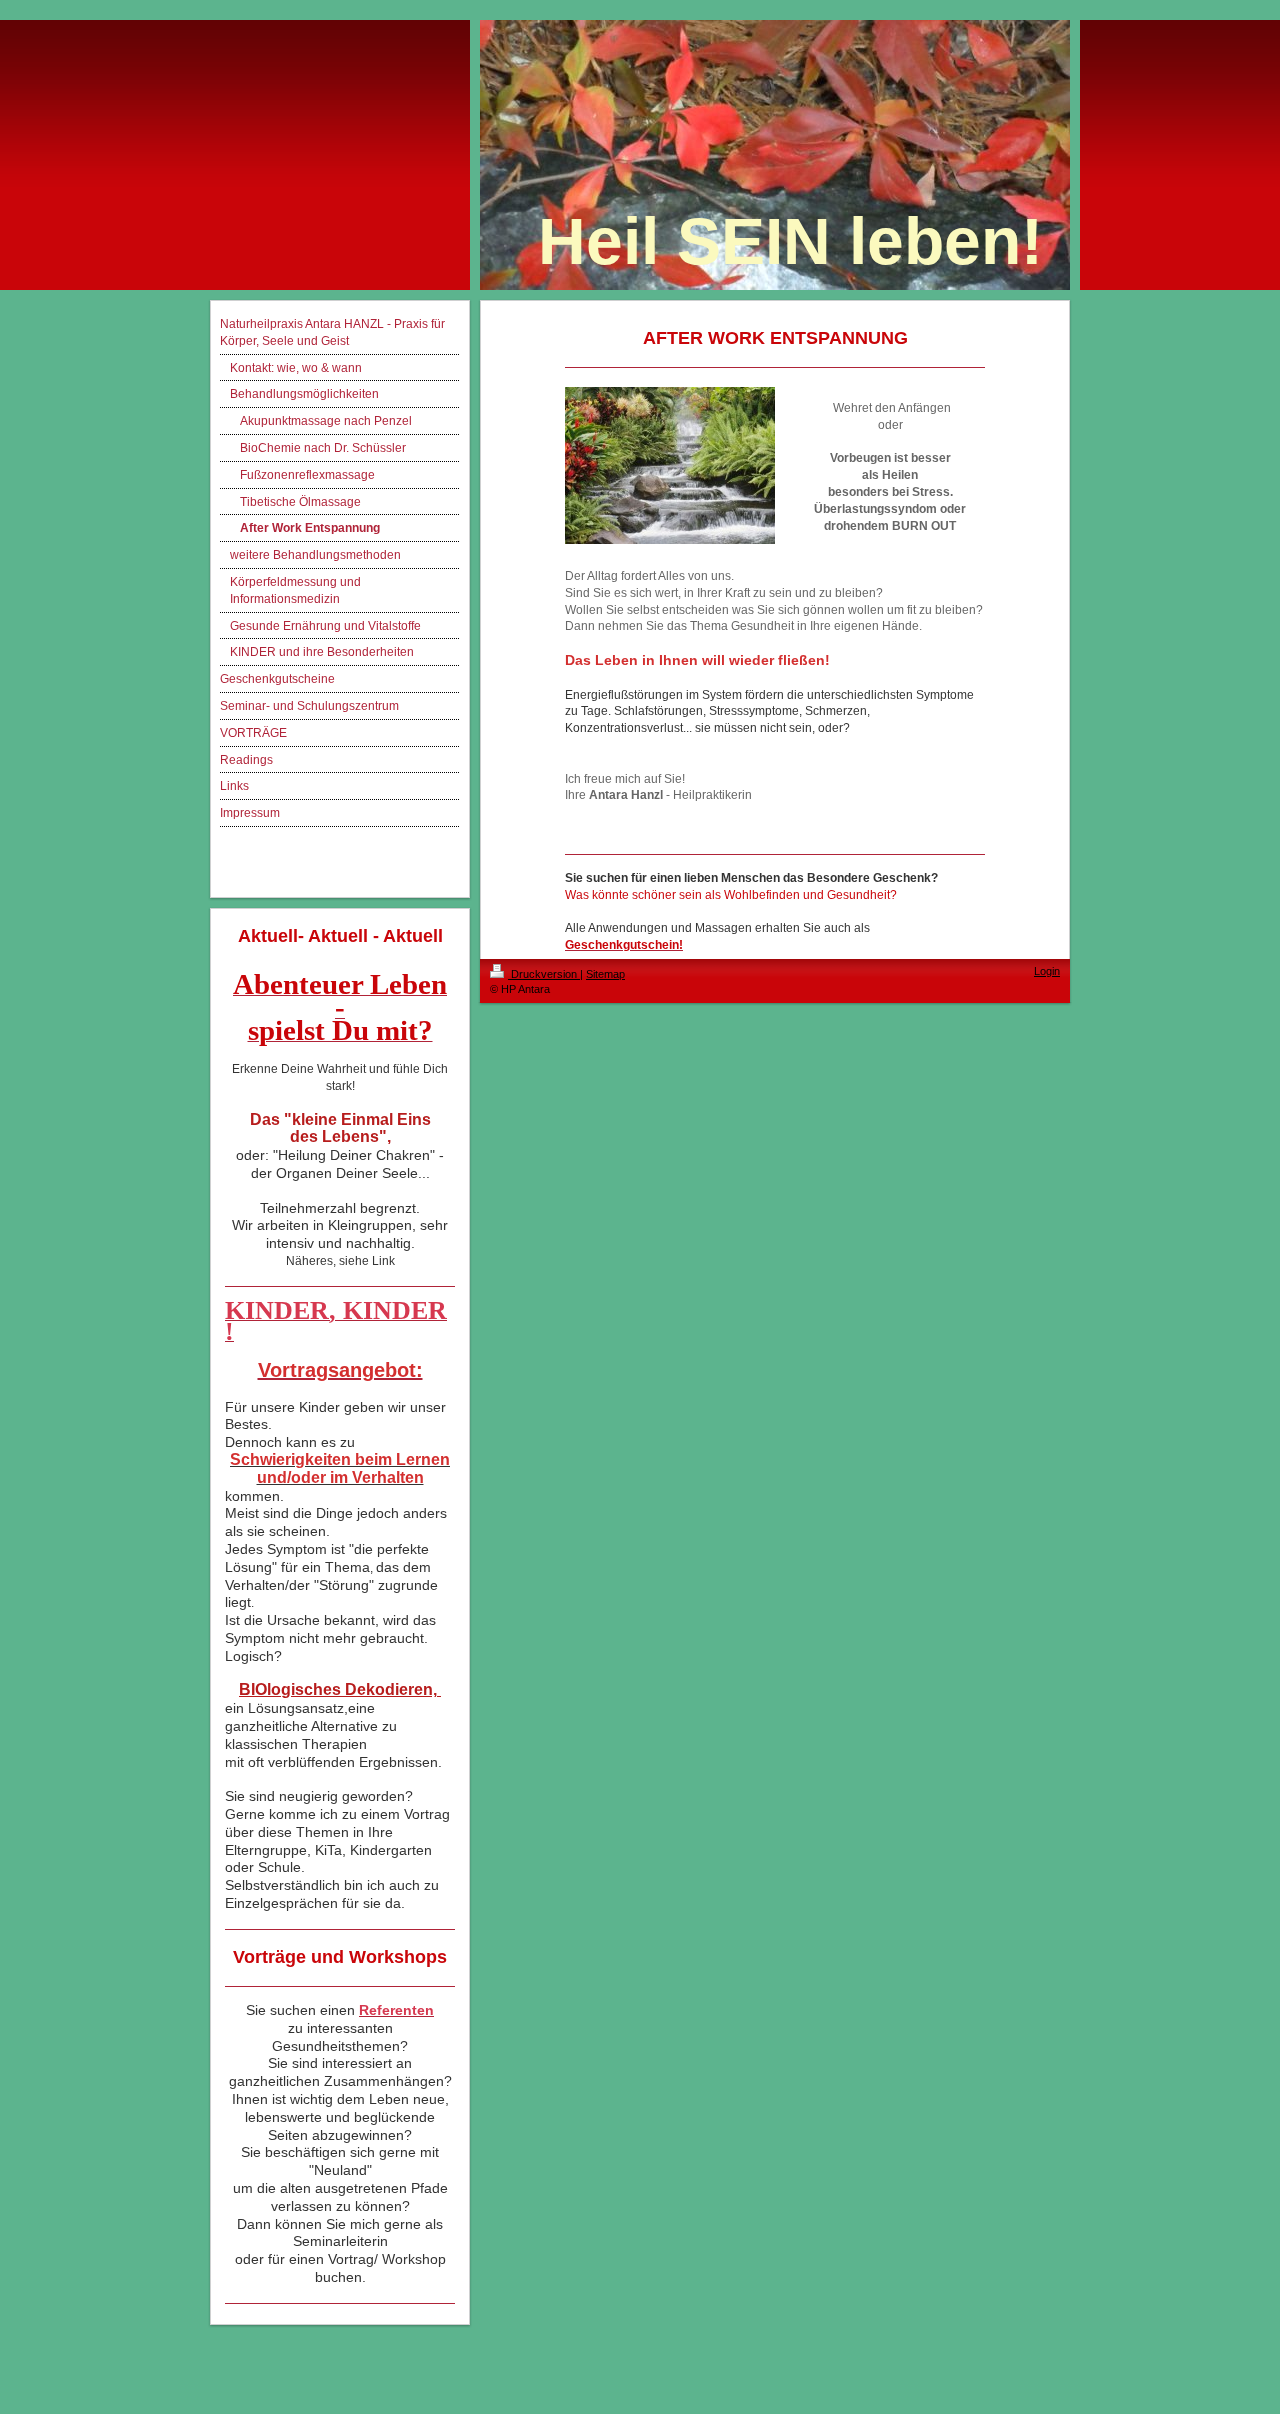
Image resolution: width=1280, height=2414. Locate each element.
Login (1047, 971)
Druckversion (544, 974)
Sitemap (605, 974)
